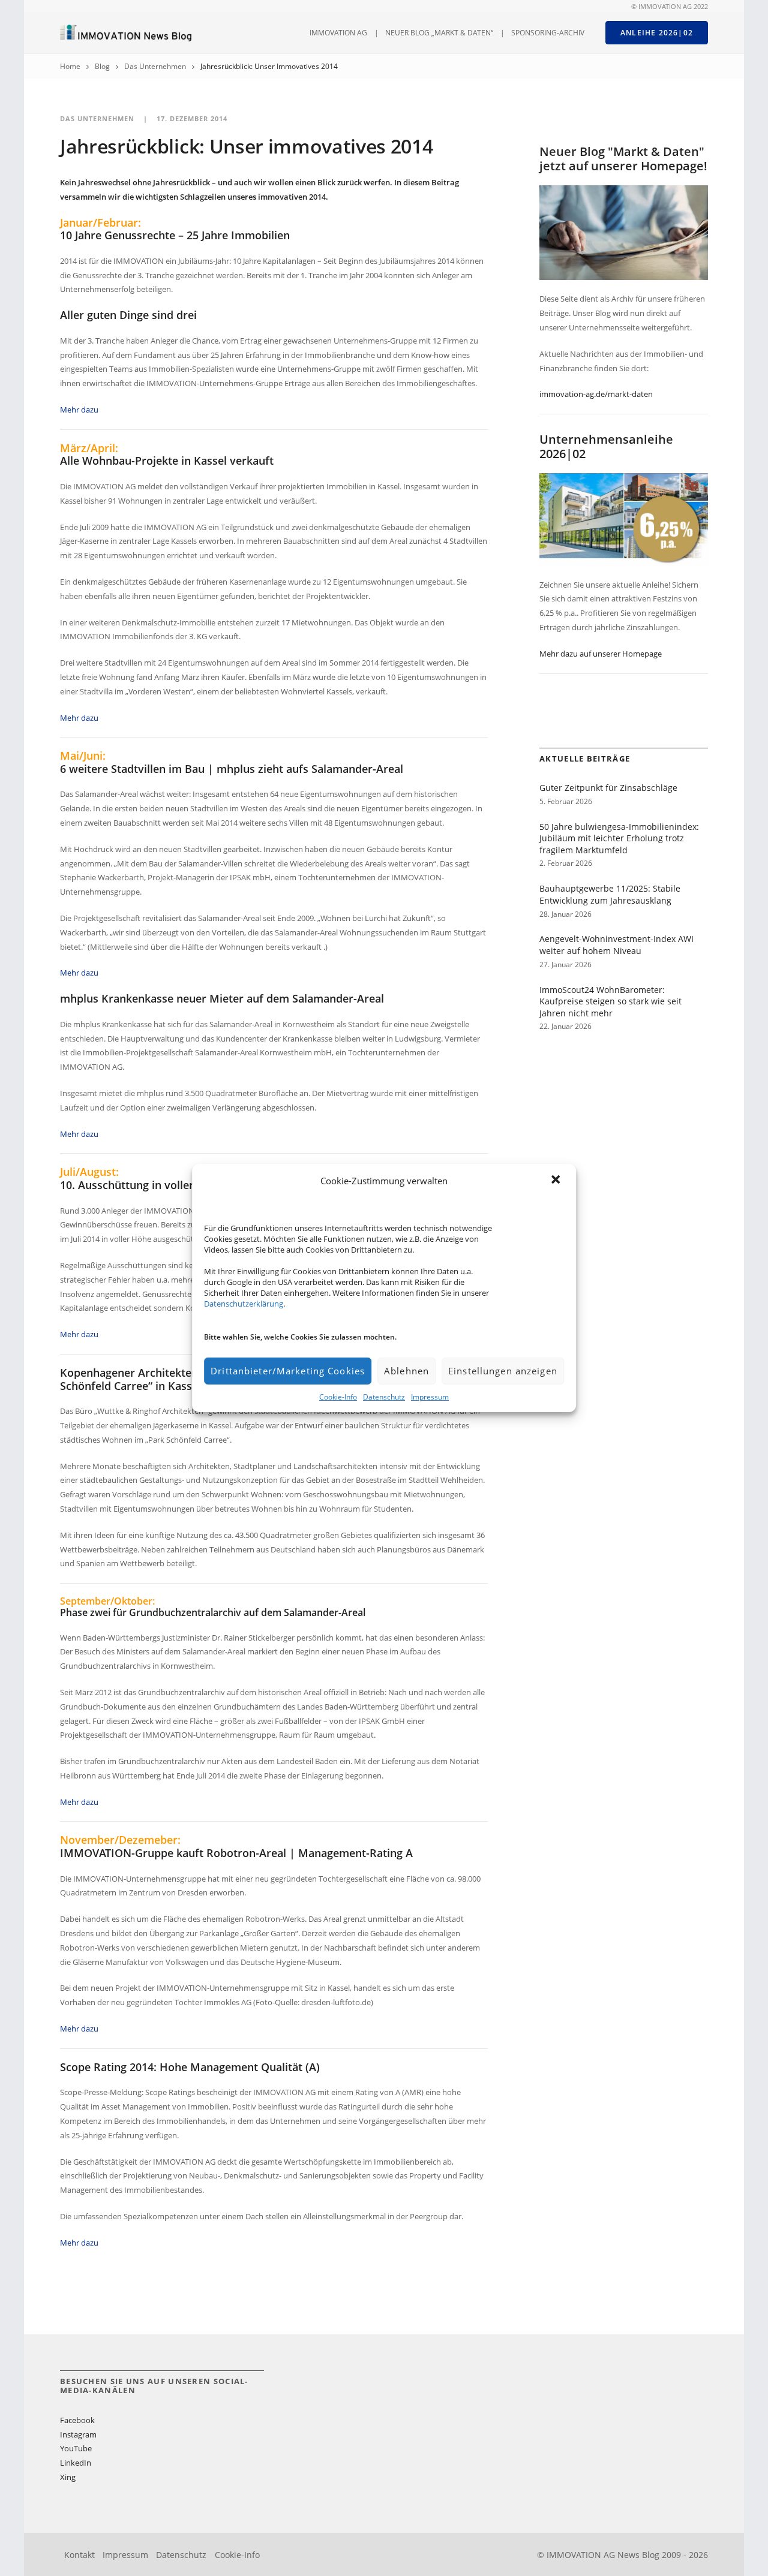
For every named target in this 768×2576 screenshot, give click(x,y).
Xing (68, 2477)
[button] (557, 1181)
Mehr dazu (79, 410)
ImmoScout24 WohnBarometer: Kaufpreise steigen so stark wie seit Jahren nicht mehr (610, 1001)
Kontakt (79, 2555)
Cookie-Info (338, 1397)
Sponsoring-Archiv (548, 33)
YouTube (76, 2448)
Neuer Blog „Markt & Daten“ (439, 33)
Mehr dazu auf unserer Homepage (601, 654)
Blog (102, 66)
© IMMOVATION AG (661, 7)
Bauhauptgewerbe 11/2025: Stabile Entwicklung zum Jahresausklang (610, 894)
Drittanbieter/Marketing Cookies (288, 1371)
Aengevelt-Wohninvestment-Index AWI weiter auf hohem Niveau (616, 945)
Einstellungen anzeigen (503, 1371)
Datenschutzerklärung (244, 1304)
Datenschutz (384, 1397)
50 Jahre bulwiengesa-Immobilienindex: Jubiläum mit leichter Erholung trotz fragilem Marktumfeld (619, 838)
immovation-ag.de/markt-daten (596, 394)
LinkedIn (76, 2463)
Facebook (77, 2420)
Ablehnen (406, 1371)
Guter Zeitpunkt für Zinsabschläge (608, 788)
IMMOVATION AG (338, 33)
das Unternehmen (155, 66)
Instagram (78, 2434)
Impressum (430, 1397)
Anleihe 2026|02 (657, 33)
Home (70, 66)
